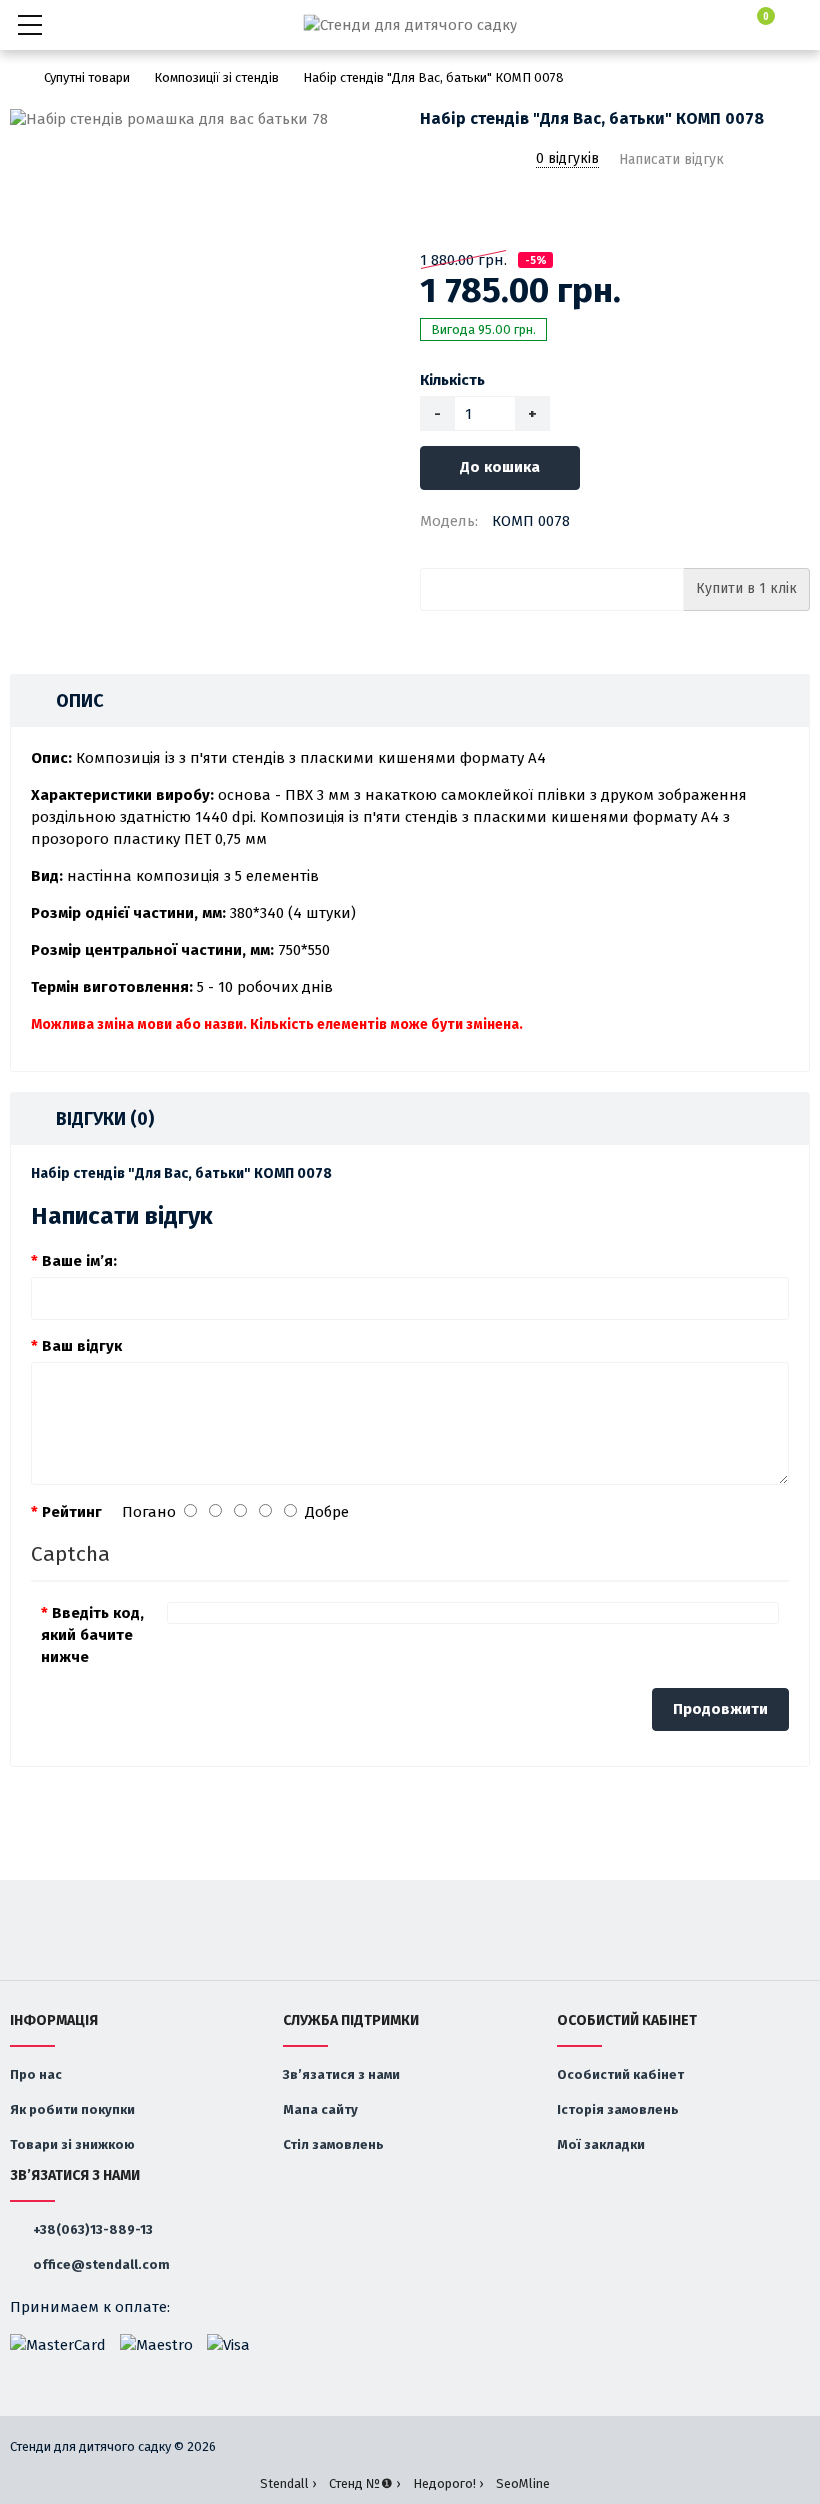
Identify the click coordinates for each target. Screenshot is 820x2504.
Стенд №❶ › (364, 2483)
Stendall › (288, 2483)
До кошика (500, 467)
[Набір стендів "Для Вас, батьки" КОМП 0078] (205, 119)
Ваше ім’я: (79, 1261)
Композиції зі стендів (216, 77)
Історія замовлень (618, 2109)
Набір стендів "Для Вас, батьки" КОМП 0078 (433, 77)
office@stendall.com (100, 2264)
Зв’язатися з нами (341, 2074)
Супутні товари (87, 77)
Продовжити (720, 1709)
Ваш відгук (82, 1346)
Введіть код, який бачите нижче (92, 1635)
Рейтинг (72, 1512)
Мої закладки (601, 2144)
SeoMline (523, 2483)
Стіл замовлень (333, 2144)
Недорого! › (448, 2483)
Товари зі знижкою (72, 2144)
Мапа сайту (320, 2109)
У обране (433, 211)
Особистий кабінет (620, 2074)
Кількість (452, 380)
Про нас (36, 2074)
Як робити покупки (72, 2109)
